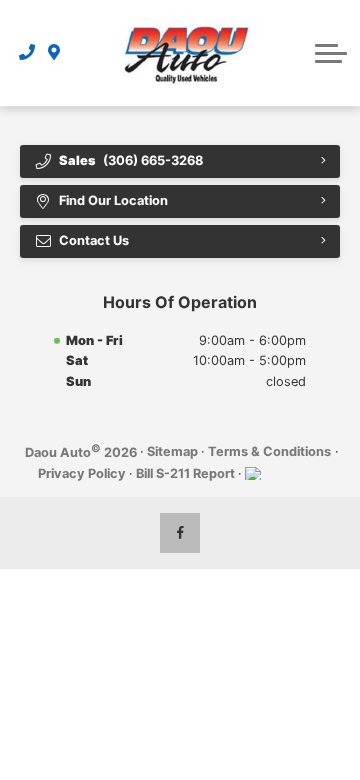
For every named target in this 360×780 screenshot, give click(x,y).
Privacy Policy (82, 473)
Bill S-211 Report (185, 473)
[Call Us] (27, 53)
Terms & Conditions (269, 451)
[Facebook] (180, 533)
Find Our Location (113, 200)
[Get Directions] (54, 53)
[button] (331, 53)
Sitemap (172, 451)
